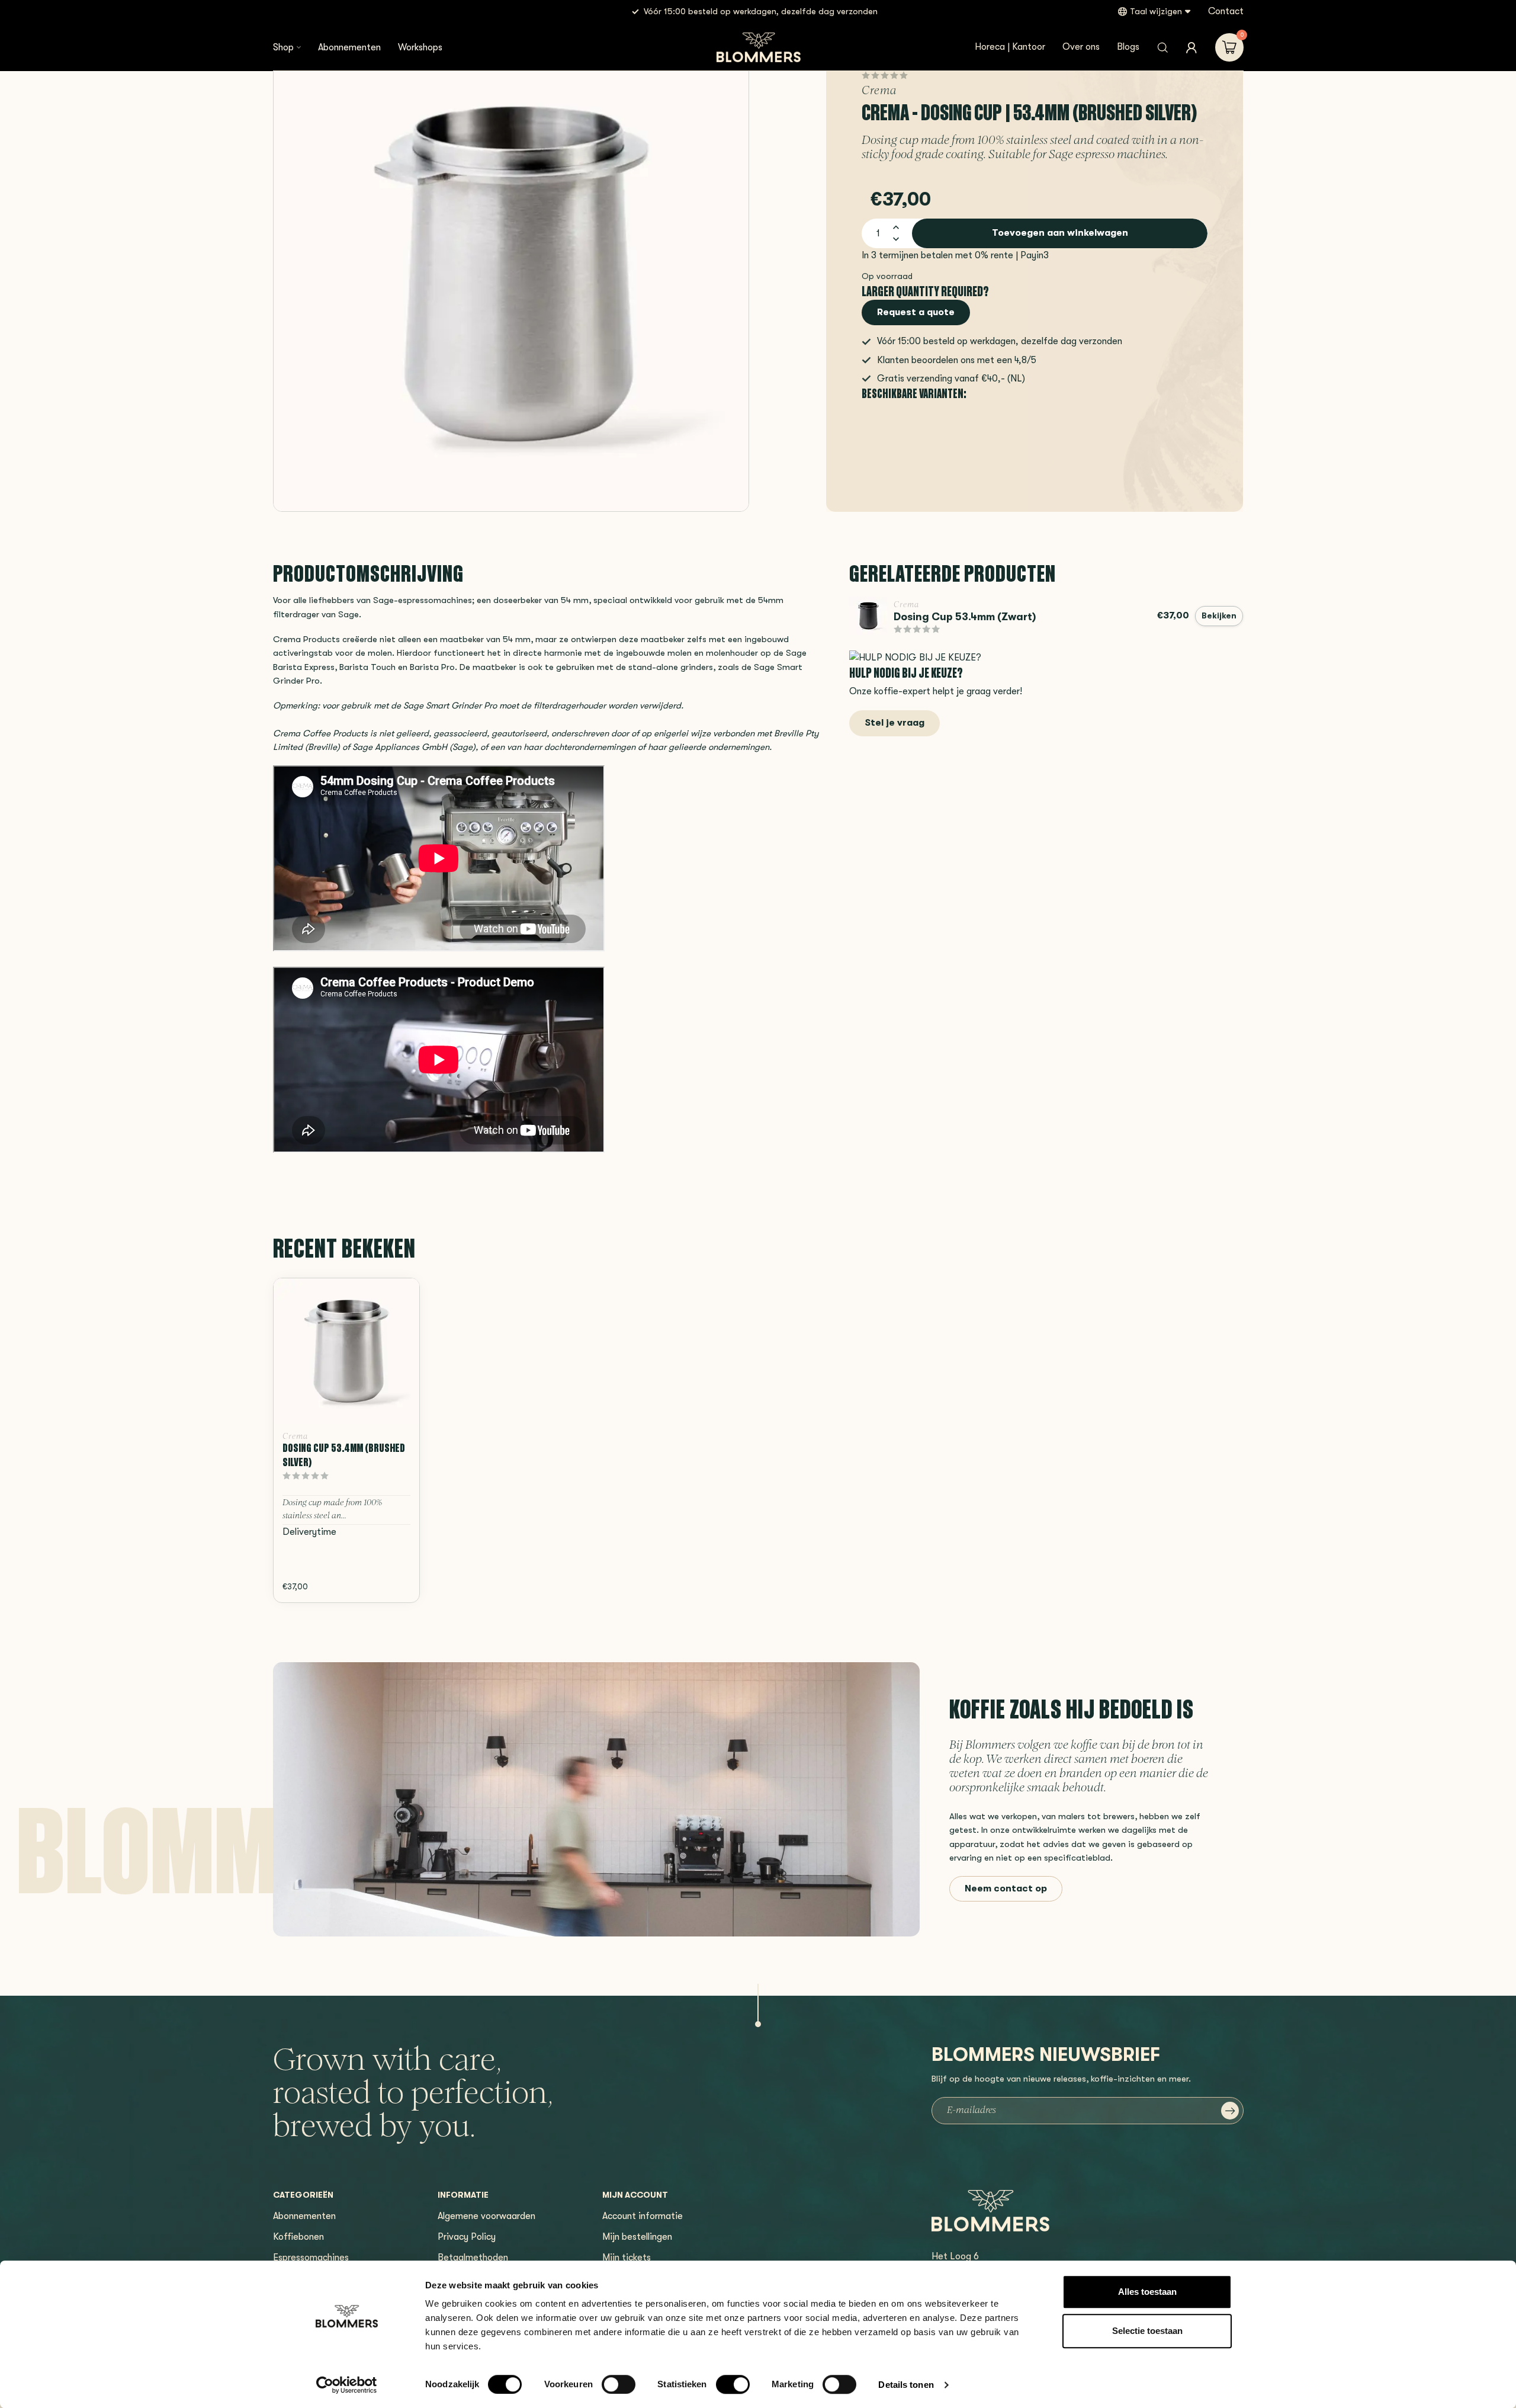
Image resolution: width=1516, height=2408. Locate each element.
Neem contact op (1006, 1888)
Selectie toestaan (1147, 2331)
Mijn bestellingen (637, 2237)
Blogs (1128, 47)
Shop (283, 47)
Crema (879, 92)
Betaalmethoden (473, 2258)
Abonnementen (349, 47)
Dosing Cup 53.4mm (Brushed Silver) (344, 1455)
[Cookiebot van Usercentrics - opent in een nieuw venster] (347, 2385)
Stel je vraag (894, 723)
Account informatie (643, 2216)
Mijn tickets (627, 2258)
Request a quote (916, 312)
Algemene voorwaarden (486, 2216)
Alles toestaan (1147, 2292)
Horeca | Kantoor (1010, 47)
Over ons (1081, 47)
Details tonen (906, 2385)
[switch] (619, 2384)
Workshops (420, 47)
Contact (1226, 11)
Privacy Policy (467, 2237)
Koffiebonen (298, 2237)
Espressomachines (311, 2258)
